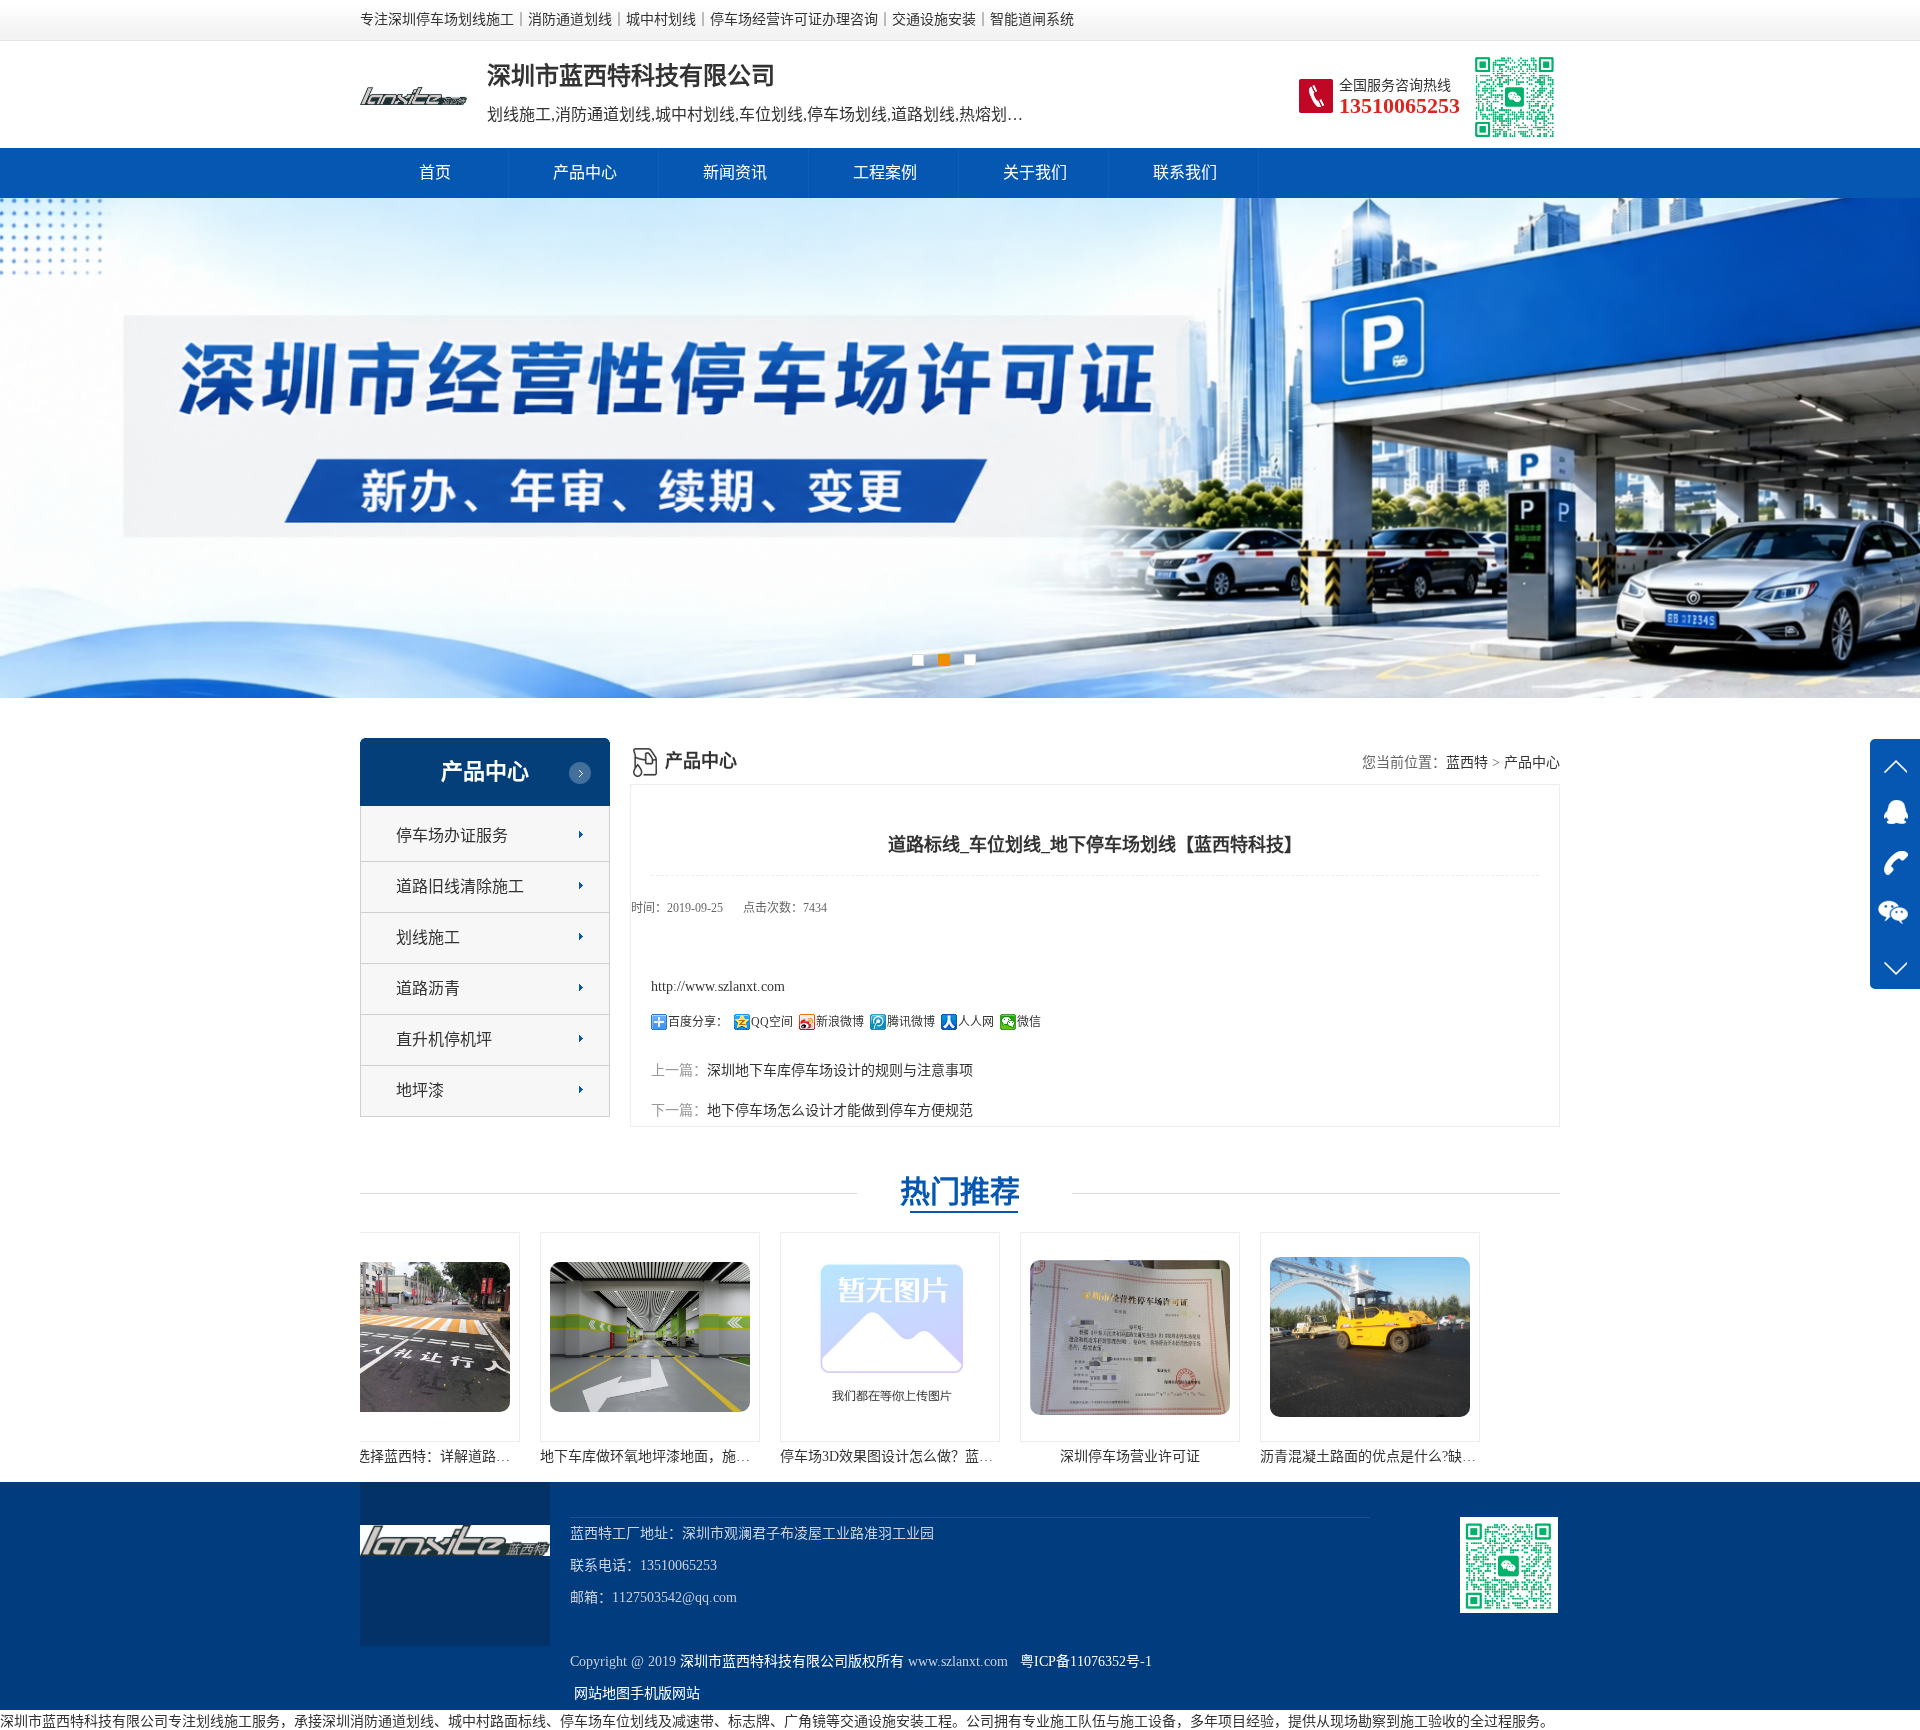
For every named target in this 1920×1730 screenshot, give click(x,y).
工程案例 (885, 172)
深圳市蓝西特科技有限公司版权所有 (792, 1661)
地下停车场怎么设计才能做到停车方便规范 (840, 1110)
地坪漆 (420, 1090)
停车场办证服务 (452, 835)
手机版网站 (665, 1693)
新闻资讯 (735, 172)
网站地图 (602, 1693)
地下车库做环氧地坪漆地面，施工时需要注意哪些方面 (538, 1456)
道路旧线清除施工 (460, 886)
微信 (1029, 1022)
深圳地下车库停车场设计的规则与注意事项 (840, 1070)
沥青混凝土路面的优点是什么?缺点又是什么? (1229, 1456)
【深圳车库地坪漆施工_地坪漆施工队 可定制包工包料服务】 (1517, 1456)
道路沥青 (428, 988)
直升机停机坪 (444, 1039)
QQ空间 (772, 1022)
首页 (435, 172)
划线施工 (428, 937)
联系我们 (1185, 172)
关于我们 (1035, 172)
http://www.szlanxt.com (718, 986)
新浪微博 (840, 1022)
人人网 (976, 1022)
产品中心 (585, 172)
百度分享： (698, 1022)
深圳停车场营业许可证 (960, 1456)
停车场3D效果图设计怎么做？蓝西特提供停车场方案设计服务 (800, 1456)
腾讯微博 (911, 1022)
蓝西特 (1467, 762)
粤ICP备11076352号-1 (1082, 1661)
